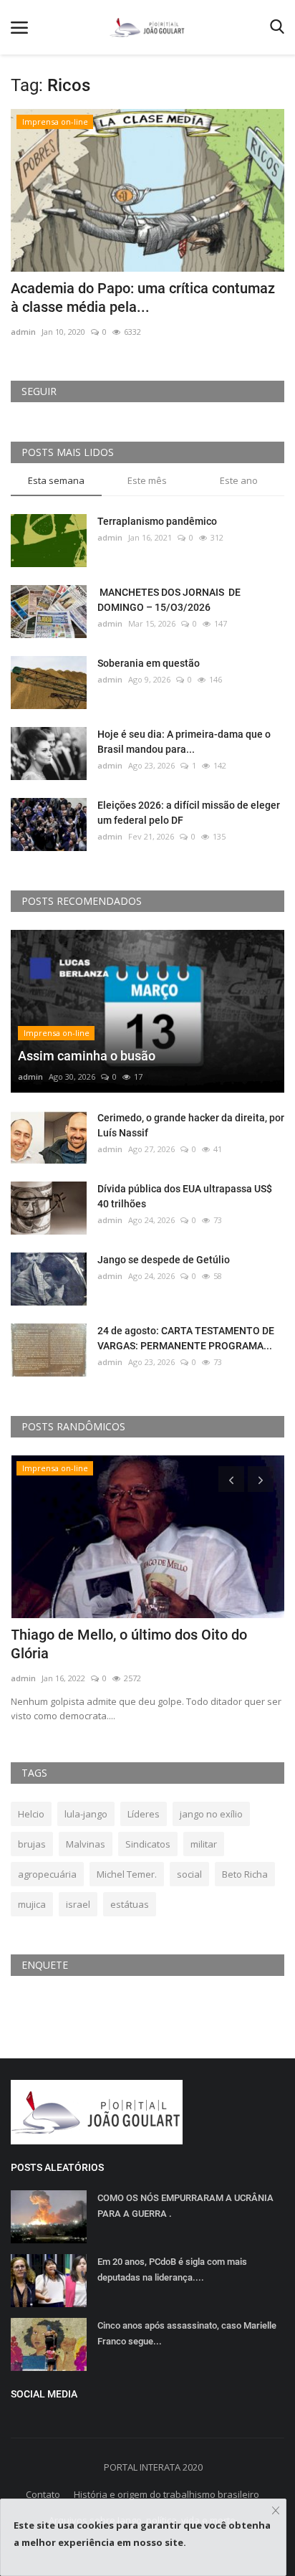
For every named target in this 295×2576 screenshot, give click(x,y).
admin (23, 332)
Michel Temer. (127, 1874)
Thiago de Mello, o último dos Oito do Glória (129, 1644)
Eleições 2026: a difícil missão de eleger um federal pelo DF (189, 813)
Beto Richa (245, 1874)
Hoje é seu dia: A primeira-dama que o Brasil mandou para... (184, 742)
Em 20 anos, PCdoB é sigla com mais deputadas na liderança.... (172, 2270)
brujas (32, 1844)
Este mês (147, 480)
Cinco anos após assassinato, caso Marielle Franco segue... (187, 2333)
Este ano (239, 480)
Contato (43, 2494)
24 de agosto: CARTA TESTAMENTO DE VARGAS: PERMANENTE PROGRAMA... (186, 1338)
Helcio (31, 1814)
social (189, 1874)
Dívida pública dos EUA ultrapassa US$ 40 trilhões (185, 1196)
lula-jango (86, 1814)
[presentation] (231, 1479)
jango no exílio (211, 1814)
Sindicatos (148, 1844)
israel (78, 1904)
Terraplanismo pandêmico (157, 521)
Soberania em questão (149, 663)
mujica (32, 1904)
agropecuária (47, 1874)
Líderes (144, 1814)
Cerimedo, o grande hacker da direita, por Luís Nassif (191, 1125)
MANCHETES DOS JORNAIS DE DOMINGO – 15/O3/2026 (169, 600)
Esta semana (56, 480)
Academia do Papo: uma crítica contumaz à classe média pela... (143, 298)
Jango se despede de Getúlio (164, 1260)
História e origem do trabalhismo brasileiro (166, 2494)
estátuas (130, 1904)
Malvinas (86, 1844)
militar (204, 1844)
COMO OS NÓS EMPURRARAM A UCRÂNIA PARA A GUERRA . (185, 2206)
